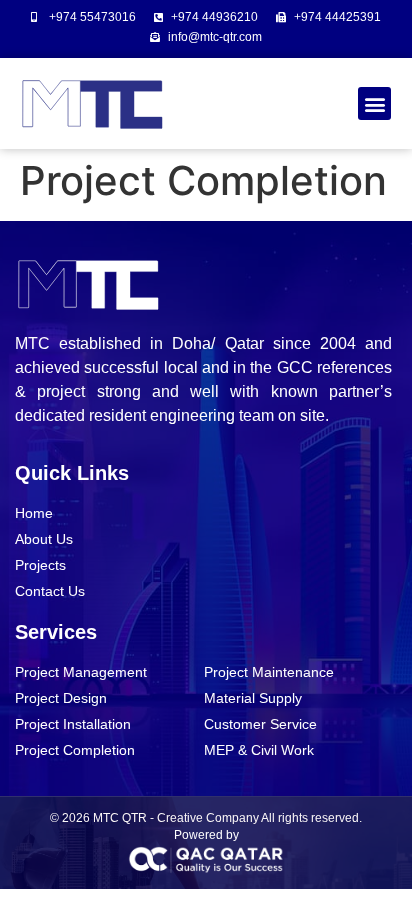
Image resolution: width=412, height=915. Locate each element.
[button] (374, 103)
